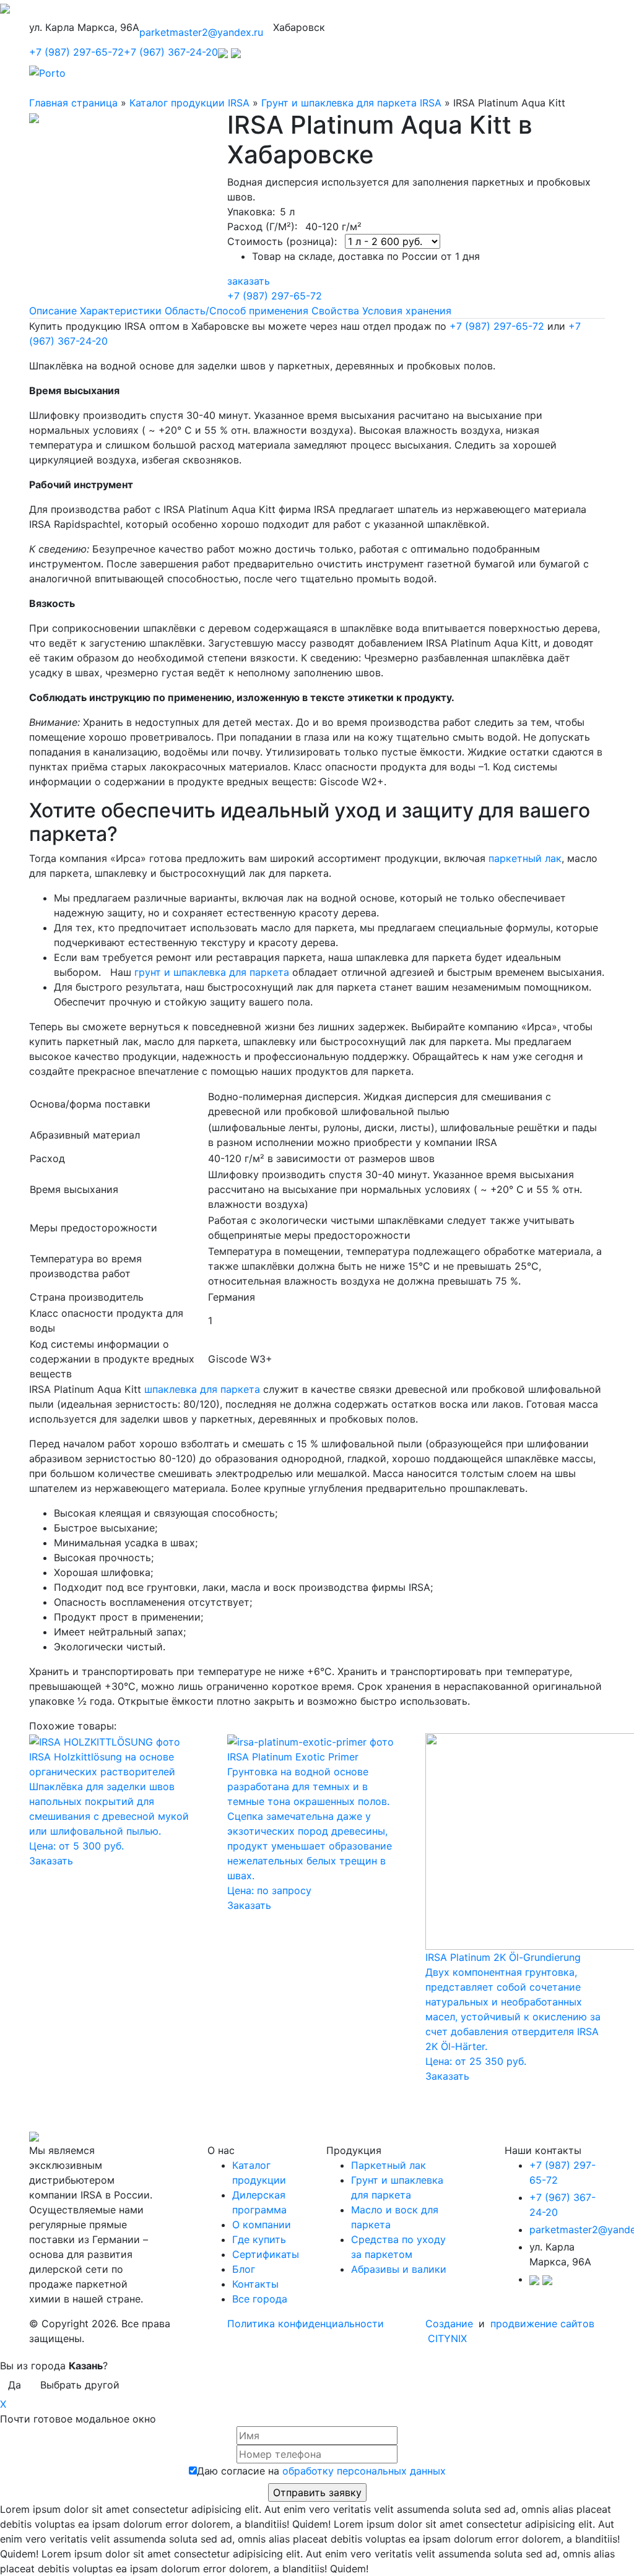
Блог (244, 2269)
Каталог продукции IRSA (189, 103)
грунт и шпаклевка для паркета (212, 972)
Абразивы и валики (399, 2269)
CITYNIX (447, 2338)
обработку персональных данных (364, 2471)
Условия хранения (407, 311)
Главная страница (73, 103)
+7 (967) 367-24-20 (171, 52)
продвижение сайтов (542, 2324)
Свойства (335, 311)
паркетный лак (525, 858)
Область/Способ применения (237, 311)
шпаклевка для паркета (202, 1389)
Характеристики (121, 311)
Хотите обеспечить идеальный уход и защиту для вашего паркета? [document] (310, 822)
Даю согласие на (321, 2471)
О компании (262, 2225)
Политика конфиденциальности (306, 2324)
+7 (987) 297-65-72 (76, 52)
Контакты (255, 2284)
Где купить (259, 2239)
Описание (53, 311)
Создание (451, 2324)
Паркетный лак (389, 2165)
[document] (317, 950)
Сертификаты (266, 2254)
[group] (317, 1580)
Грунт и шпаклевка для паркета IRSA (351, 103)
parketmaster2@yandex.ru (201, 32)
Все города (260, 2299)
